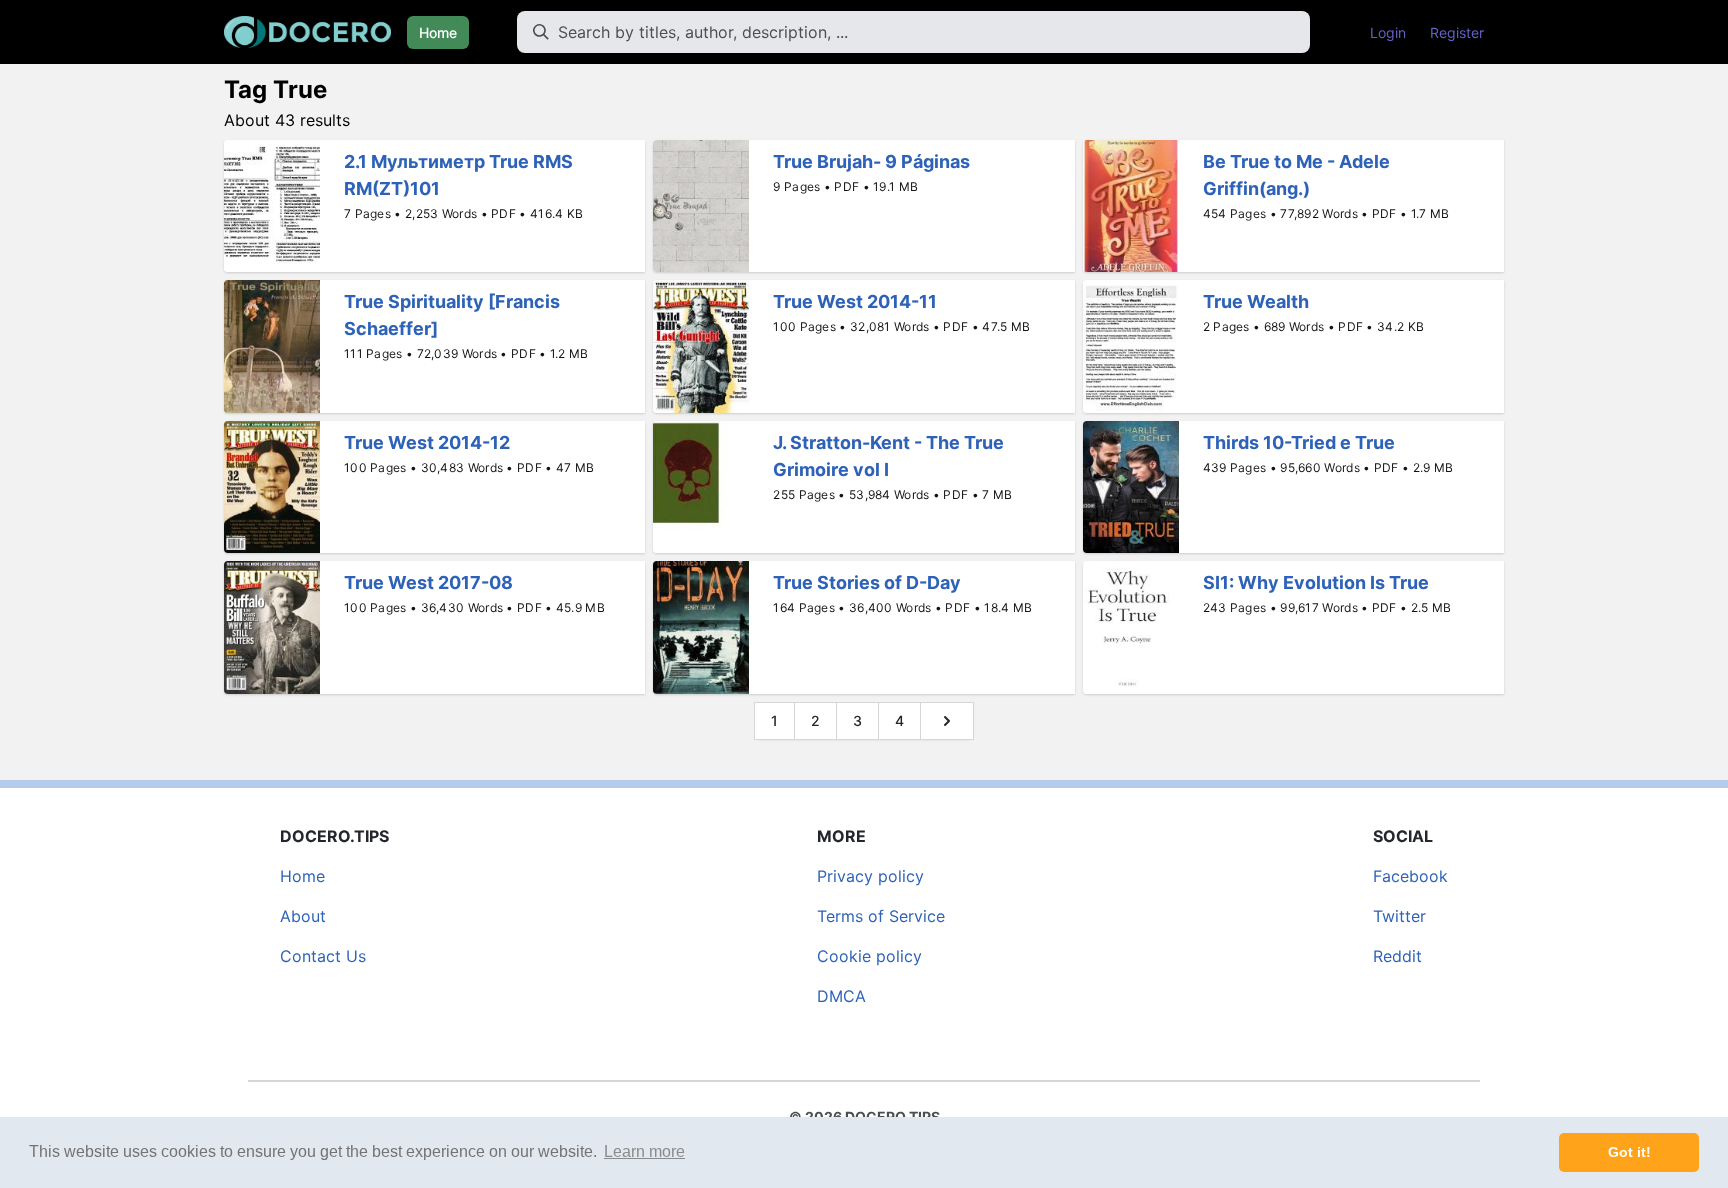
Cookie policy (869, 956)
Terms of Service (881, 916)
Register (1457, 32)
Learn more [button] (644, 1151)
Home (438, 32)
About (303, 916)
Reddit (1397, 956)
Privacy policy (870, 876)
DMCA (841, 996)
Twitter (1399, 916)
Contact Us (323, 956)
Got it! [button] (1629, 1152)
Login (1388, 32)
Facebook (1410, 876)
